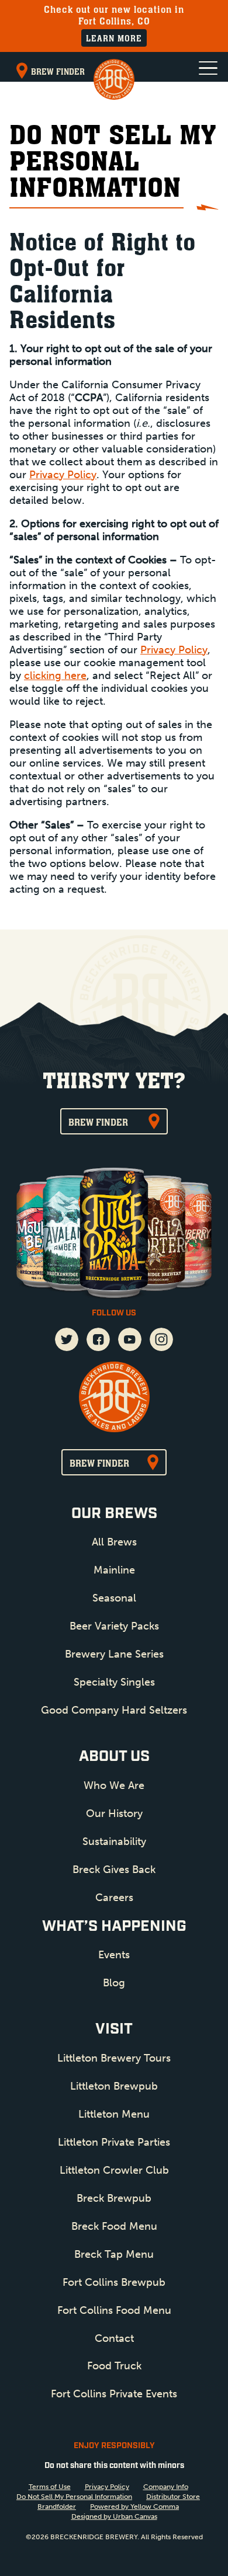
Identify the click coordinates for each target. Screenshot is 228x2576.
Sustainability (114, 1842)
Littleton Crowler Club (114, 2170)
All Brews (114, 1542)
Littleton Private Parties (114, 2142)
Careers (114, 1898)
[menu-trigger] (208, 68)
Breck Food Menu (114, 2226)
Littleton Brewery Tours (114, 2058)
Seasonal (114, 1598)
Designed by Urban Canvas (114, 2516)
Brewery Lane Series (114, 1654)
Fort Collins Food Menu (114, 2310)
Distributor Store (173, 2497)
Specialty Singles (114, 1682)
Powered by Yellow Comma (134, 2507)
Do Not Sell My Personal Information (74, 2497)
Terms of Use (50, 2487)
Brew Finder (58, 72)
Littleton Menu (114, 2114)
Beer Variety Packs (114, 1626)
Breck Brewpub (114, 2198)
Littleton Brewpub (114, 2086)
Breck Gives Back (114, 1870)
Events (114, 1955)
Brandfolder (57, 2507)
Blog (114, 1983)
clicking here (55, 676)
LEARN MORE (114, 38)
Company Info (166, 2487)
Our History (114, 1813)
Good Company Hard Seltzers (114, 1710)
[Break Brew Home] (114, 79)
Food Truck (114, 2366)
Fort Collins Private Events (114, 2394)
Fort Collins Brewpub (114, 2282)
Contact (114, 2338)
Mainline (114, 1570)
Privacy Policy (63, 475)
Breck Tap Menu (114, 2254)
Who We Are (114, 1785)
